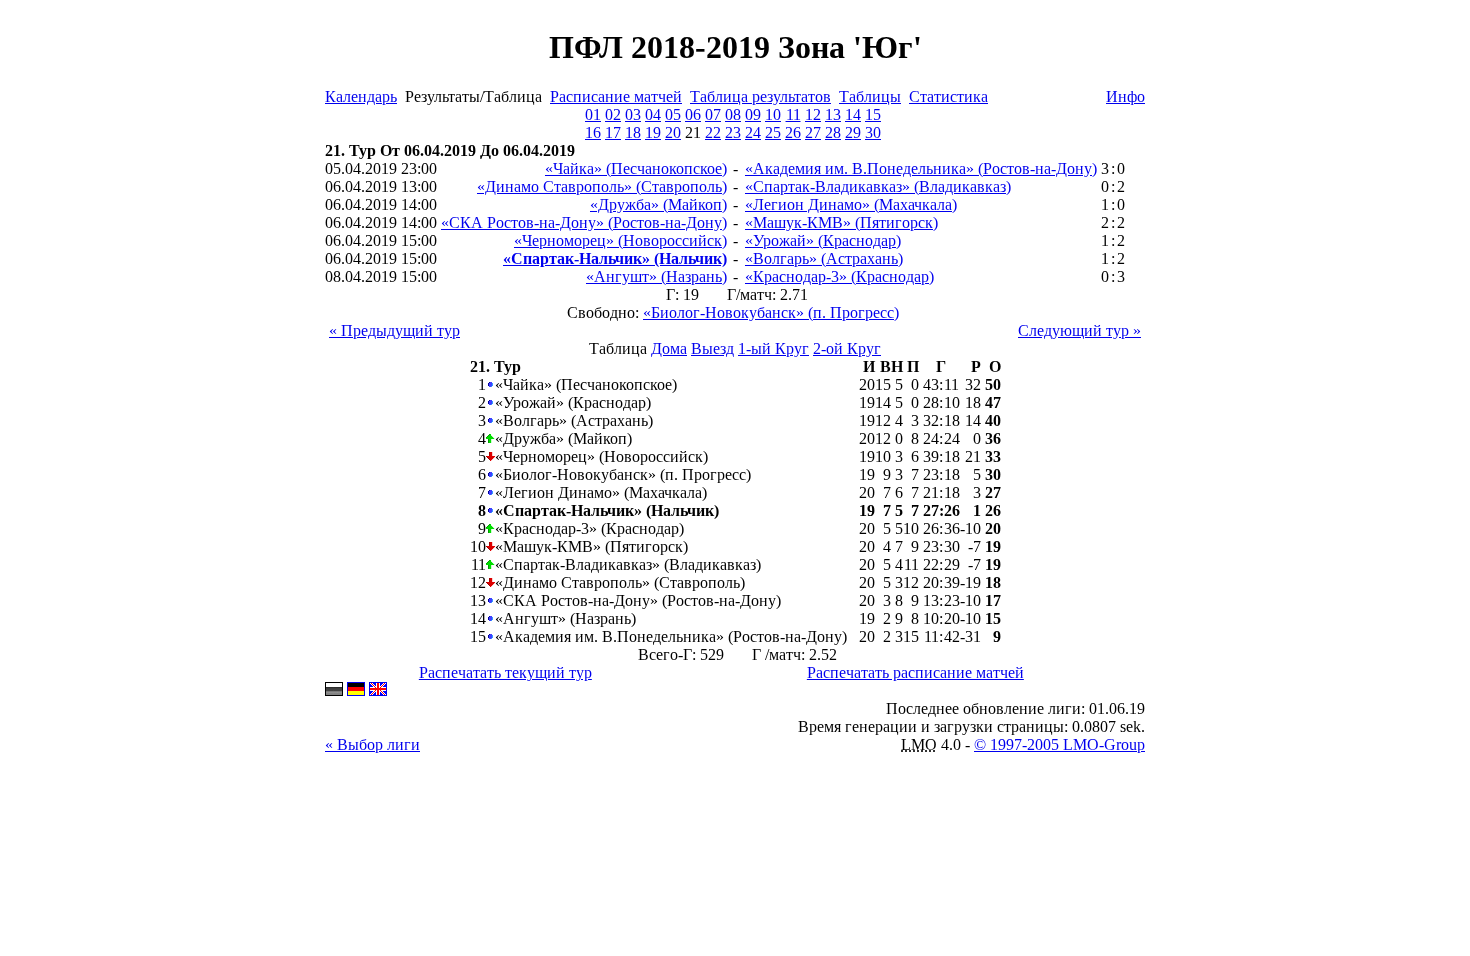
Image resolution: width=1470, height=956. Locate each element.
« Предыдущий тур (394, 330)
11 (793, 114)
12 (813, 114)
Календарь (361, 96)
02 (613, 114)
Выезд (712, 348)
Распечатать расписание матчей (915, 672)
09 (753, 114)
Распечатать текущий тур (505, 672)
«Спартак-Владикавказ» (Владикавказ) (878, 186)
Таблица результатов (760, 96)
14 (853, 114)
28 (833, 132)
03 (633, 114)
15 (873, 114)
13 (833, 114)
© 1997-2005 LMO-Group (1059, 744)
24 (753, 132)
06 (693, 114)
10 (773, 114)
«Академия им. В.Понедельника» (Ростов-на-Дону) (921, 168)
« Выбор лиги (372, 744)
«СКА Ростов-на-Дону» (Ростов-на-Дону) (584, 222)
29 (853, 132)
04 (653, 114)
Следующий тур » (1079, 330)
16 (593, 132)
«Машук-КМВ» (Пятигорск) (841, 222)
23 (733, 132)
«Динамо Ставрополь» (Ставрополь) (602, 186)
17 (613, 132)
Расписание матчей (616, 96)
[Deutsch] (356, 690)
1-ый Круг (773, 348)
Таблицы (870, 96)
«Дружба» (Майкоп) (658, 204)
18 (633, 132)
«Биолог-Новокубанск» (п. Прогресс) (771, 312)
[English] (378, 690)
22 (713, 132)
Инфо (1125, 96)
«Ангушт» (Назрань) (656, 276)
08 (733, 114)
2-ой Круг (847, 348)
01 (593, 114)
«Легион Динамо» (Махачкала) (851, 204)
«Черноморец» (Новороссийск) (620, 240)
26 (793, 132)
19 (653, 132)
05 (673, 114)
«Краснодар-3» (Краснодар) (839, 276)
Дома (669, 348)
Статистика (948, 96)
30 (873, 132)
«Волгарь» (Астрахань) (824, 258)
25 (773, 132)
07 (713, 114)
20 (673, 132)
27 (813, 132)
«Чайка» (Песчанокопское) (636, 168)
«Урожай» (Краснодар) (823, 240)
